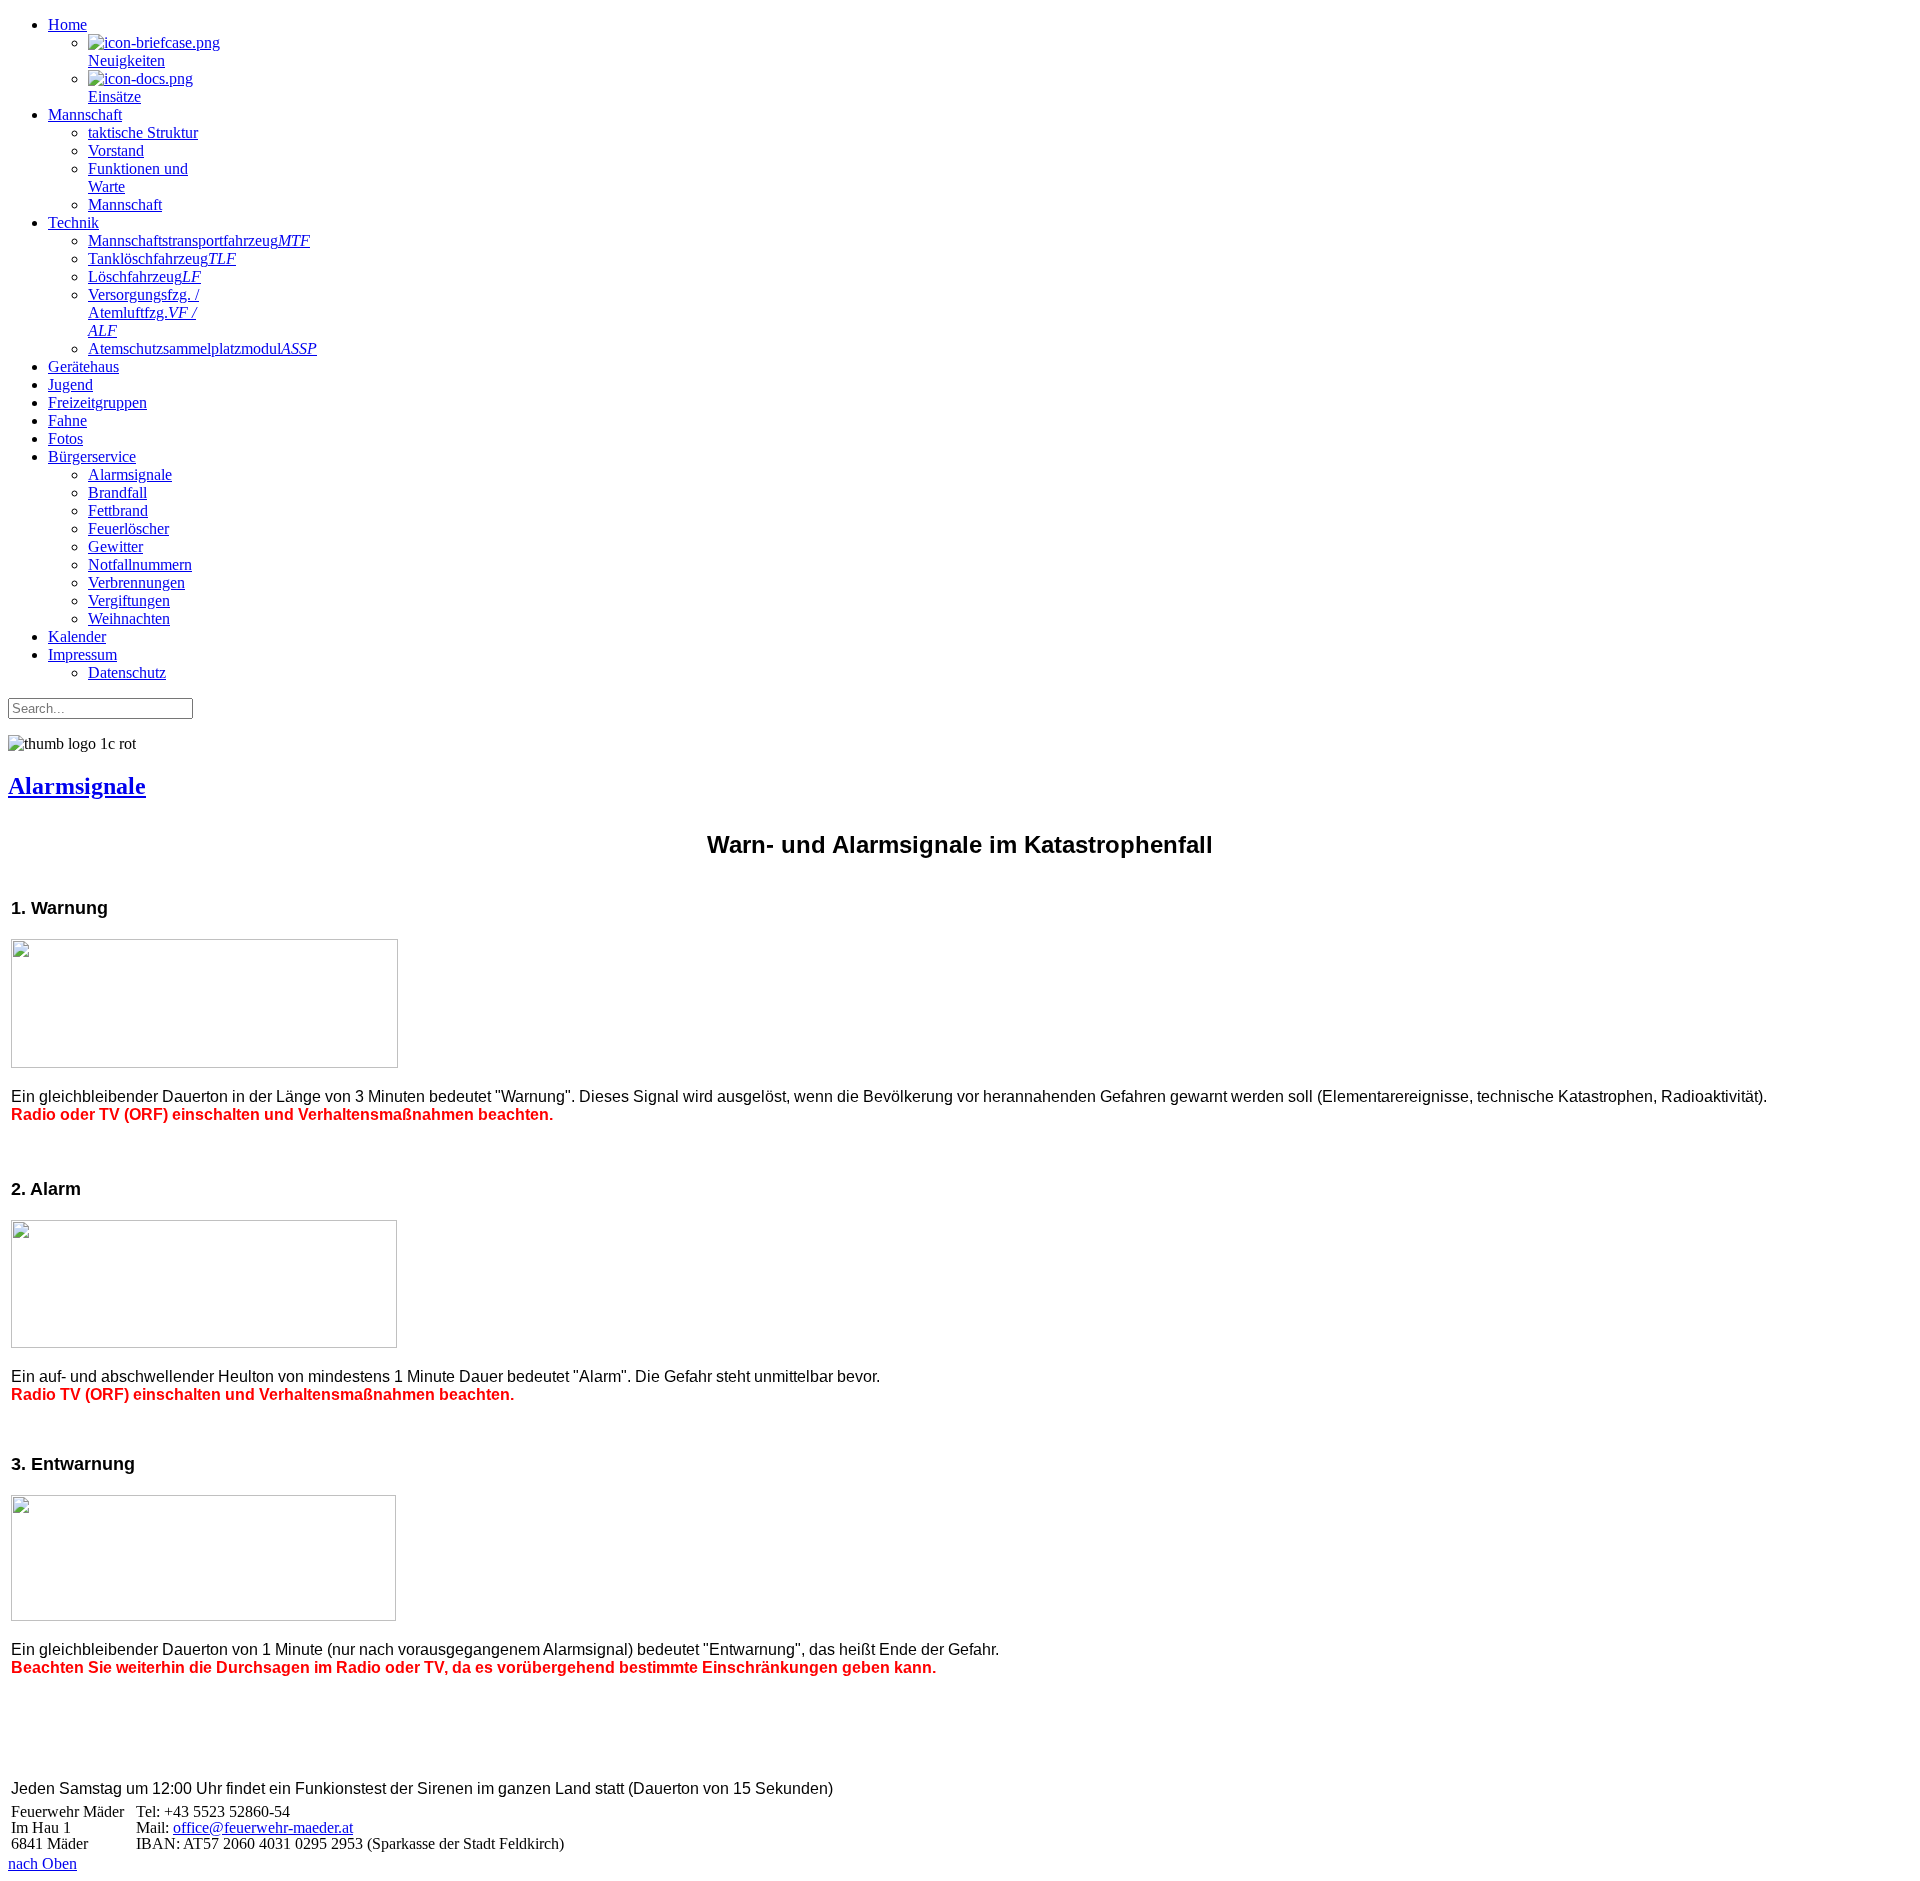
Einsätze (114, 96)
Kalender (77, 636)
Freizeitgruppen (97, 402)
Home (67, 24)
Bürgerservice (92, 456)
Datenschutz (127, 672)
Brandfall (117, 492)
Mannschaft (85, 114)
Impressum (82, 654)
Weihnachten (129, 618)
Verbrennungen (136, 582)
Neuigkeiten (126, 60)
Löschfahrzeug (144, 276)
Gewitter (115, 546)
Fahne (67, 420)
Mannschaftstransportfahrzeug (199, 240)
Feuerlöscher (128, 528)
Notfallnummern (140, 564)
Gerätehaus (83, 366)
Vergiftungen (129, 600)
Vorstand (116, 150)
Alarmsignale (130, 474)
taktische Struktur (143, 132)
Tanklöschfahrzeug (162, 258)
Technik (73, 222)
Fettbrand (118, 510)
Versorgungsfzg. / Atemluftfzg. (143, 312)
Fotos (65, 438)
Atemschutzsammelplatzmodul (202, 348)
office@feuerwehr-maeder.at (263, 1827)
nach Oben (42, 1863)
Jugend (70, 384)
